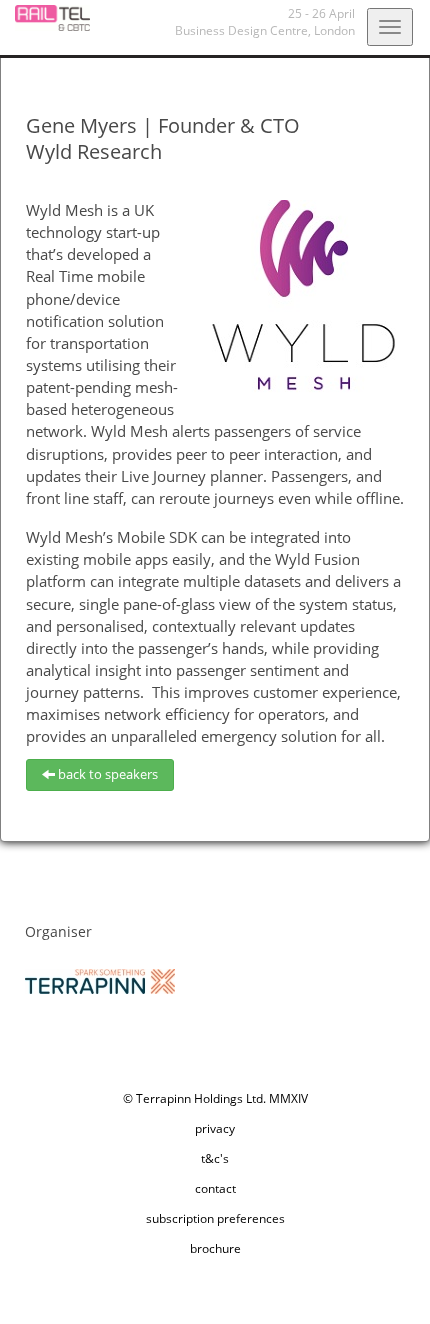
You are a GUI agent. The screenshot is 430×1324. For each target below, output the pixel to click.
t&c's (215, 1158)
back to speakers (106, 774)
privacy (215, 1128)
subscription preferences (215, 1218)
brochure (215, 1248)
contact (215, 1188)
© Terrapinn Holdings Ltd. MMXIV (215, 1098)
